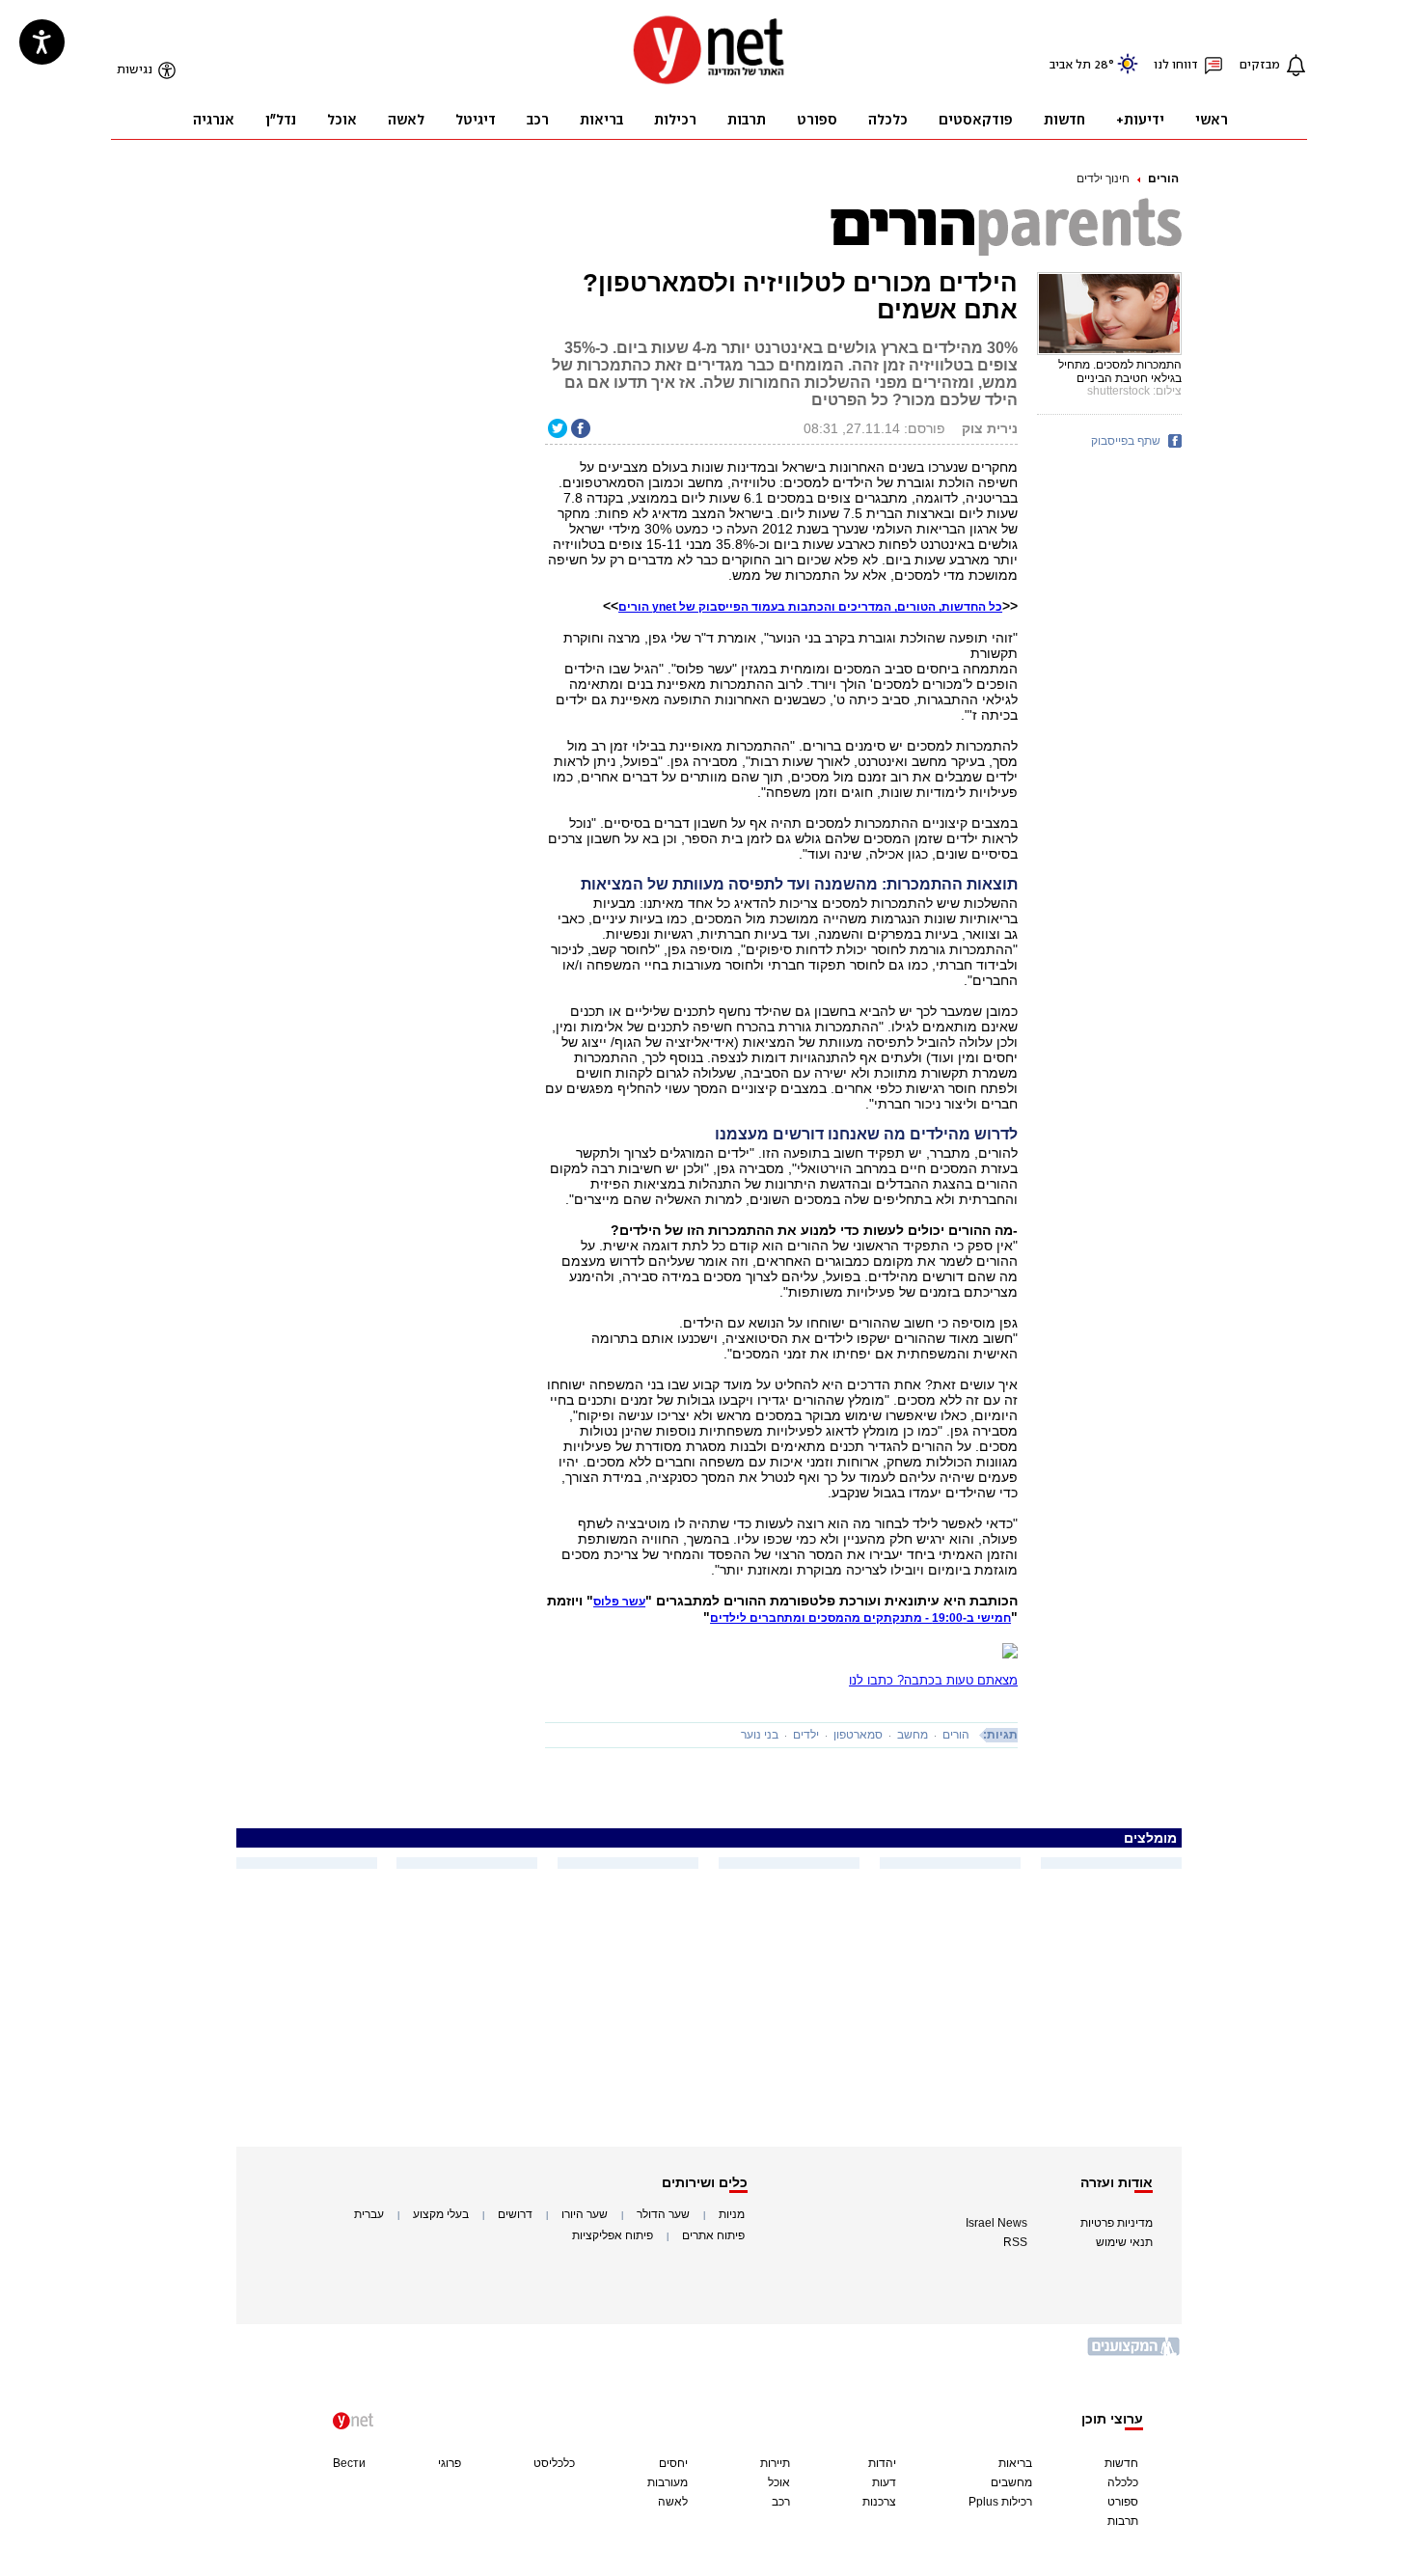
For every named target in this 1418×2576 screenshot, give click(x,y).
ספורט (1123, 2502)
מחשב (913, 1735)
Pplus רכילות (1000, 2502)
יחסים (673, 2463)
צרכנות (879, 2502)
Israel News (996, 2223)
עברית (369, 2214)
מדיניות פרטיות (1117, 2223)
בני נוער (760, 1735)
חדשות (1121, 2463)
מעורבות (668, 2482)
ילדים (806, 1735)
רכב (781, 2502)
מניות (732, 2214)
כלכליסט (554, 2463)
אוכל (779, 2482)
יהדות (882, 2463)
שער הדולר (663, 2214)
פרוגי (450, 2463)
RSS (1015, 2242)
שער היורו (585, 2214)
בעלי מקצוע (441, 2214)
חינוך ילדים (1103, 178)
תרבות (1123, 2521)
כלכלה (1123, 2482)
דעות (884, 2482)
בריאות (1015, 2463)
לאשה (673, 2502)
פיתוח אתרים (713, 2235)
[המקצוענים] (1134, 2354)
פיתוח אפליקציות (613, 2235)
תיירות (775, 2463)
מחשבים (1011, 2482)
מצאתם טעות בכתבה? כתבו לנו (933, 1680)
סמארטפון (858, 1735)
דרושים (515, 2214)
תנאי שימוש (1124, 2242)
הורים (1163, 178)
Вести (349, 2463)
